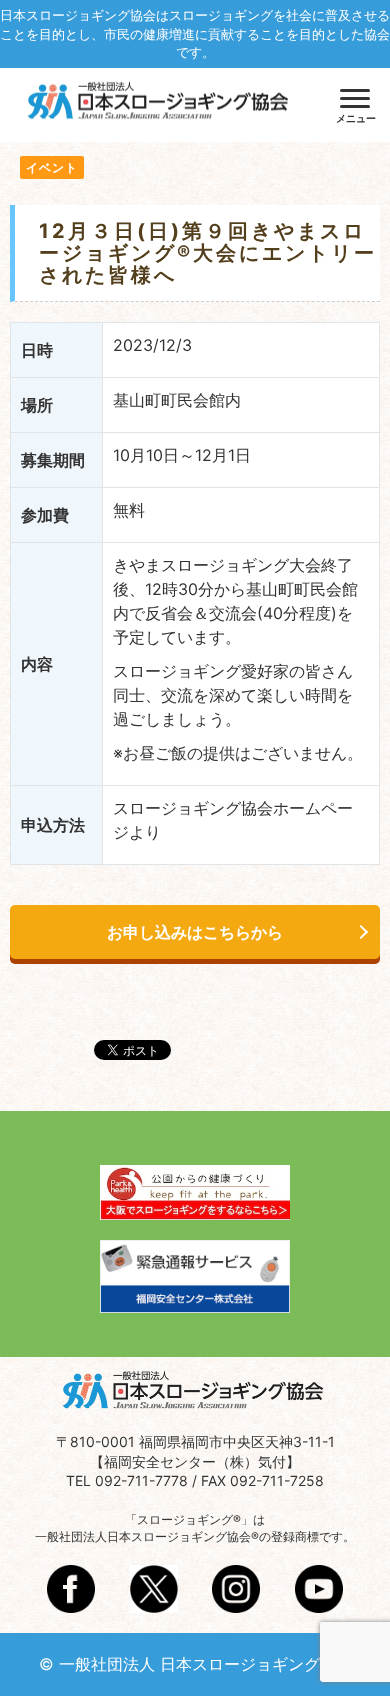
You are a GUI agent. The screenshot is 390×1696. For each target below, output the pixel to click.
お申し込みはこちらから (195, 932)
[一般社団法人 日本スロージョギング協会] (160, 103)
